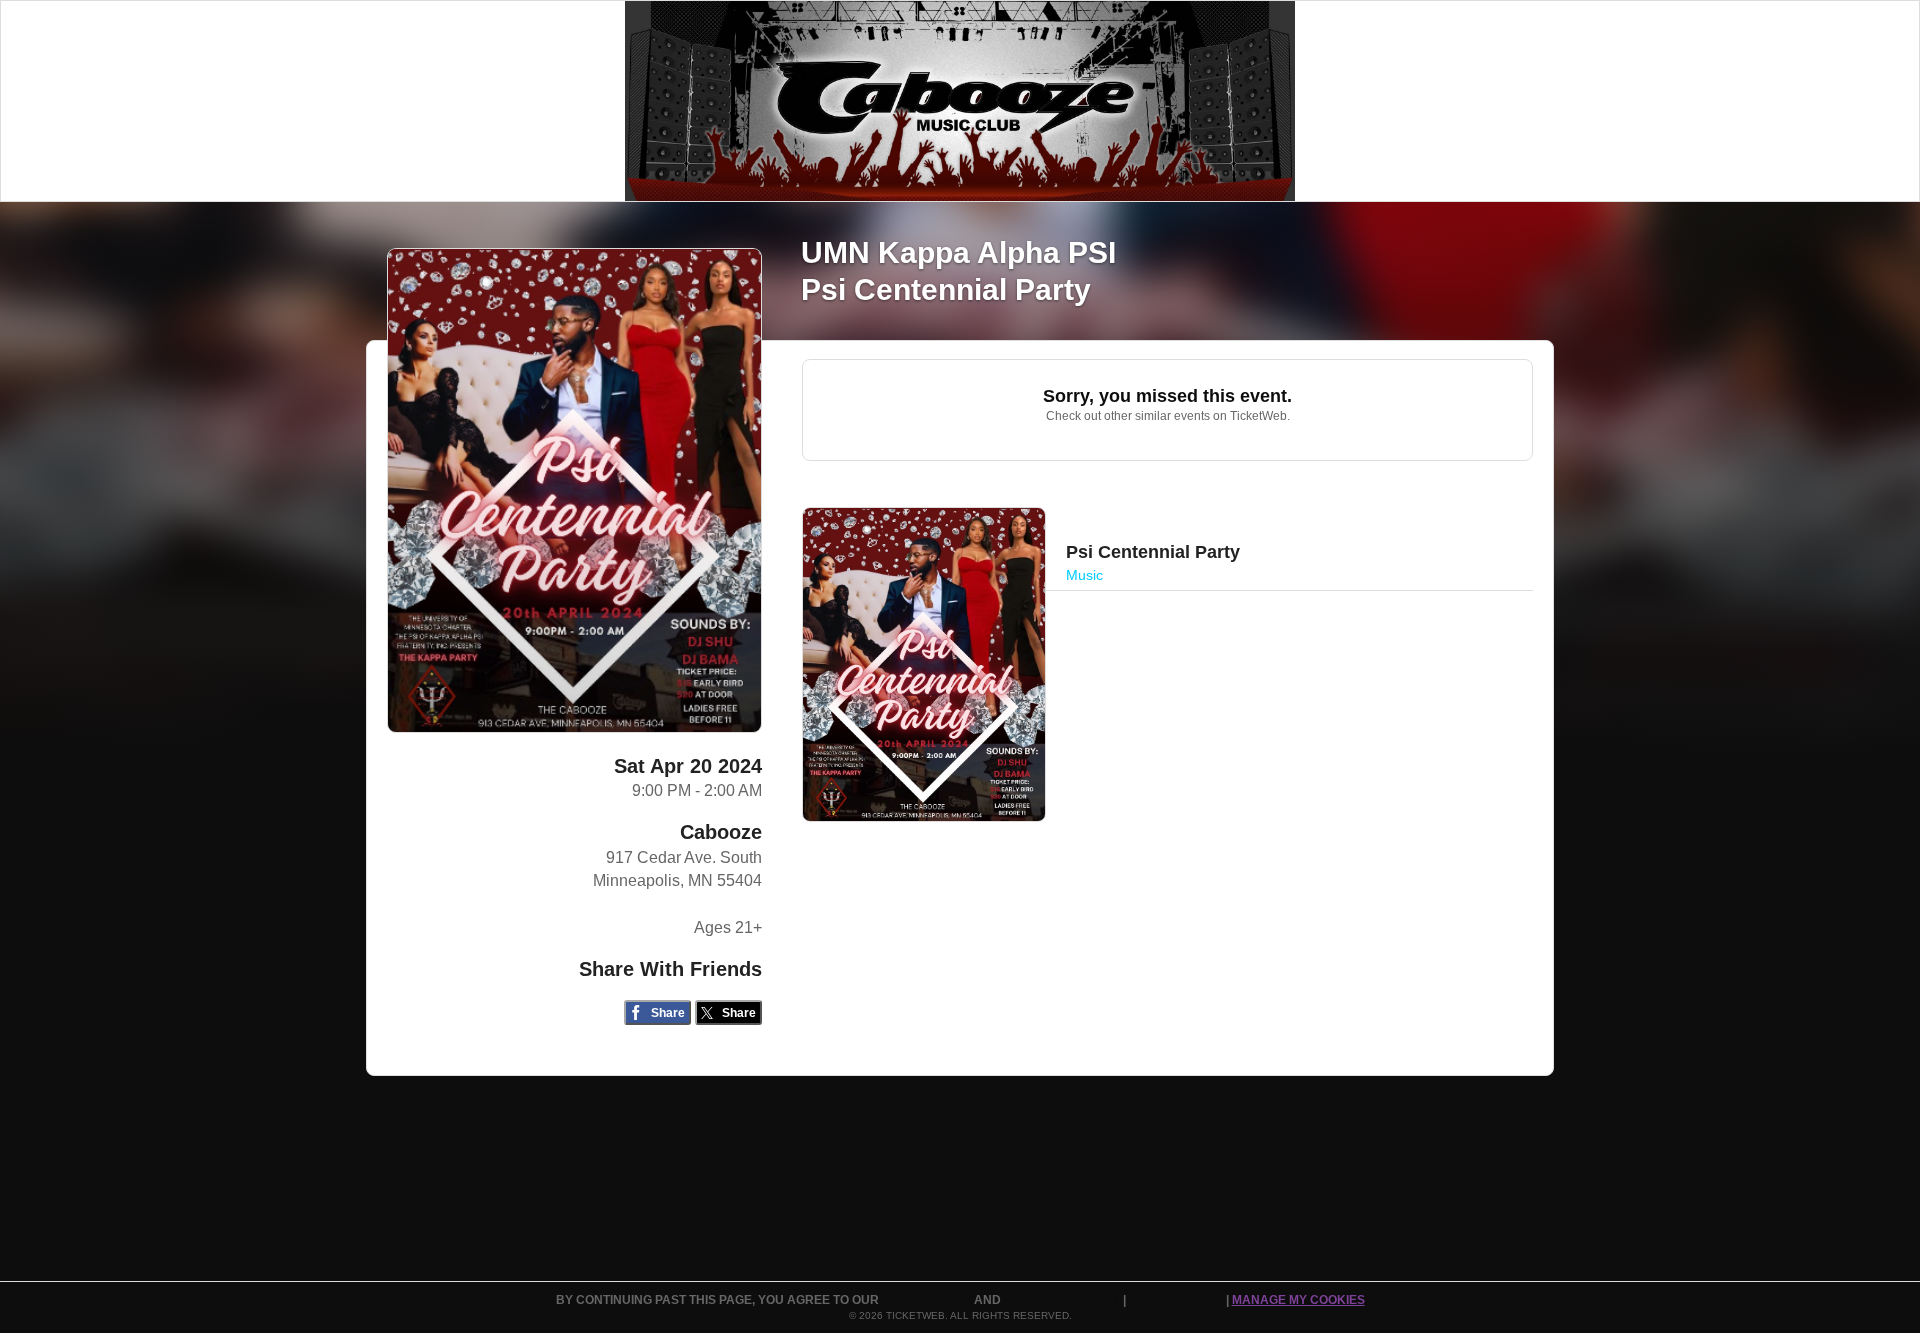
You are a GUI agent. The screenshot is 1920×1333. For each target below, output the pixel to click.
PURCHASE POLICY (1063, 1300)
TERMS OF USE (928, 1300)
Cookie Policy (1177, 1300)
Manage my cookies (1298, 1300)
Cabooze (721, 832)
